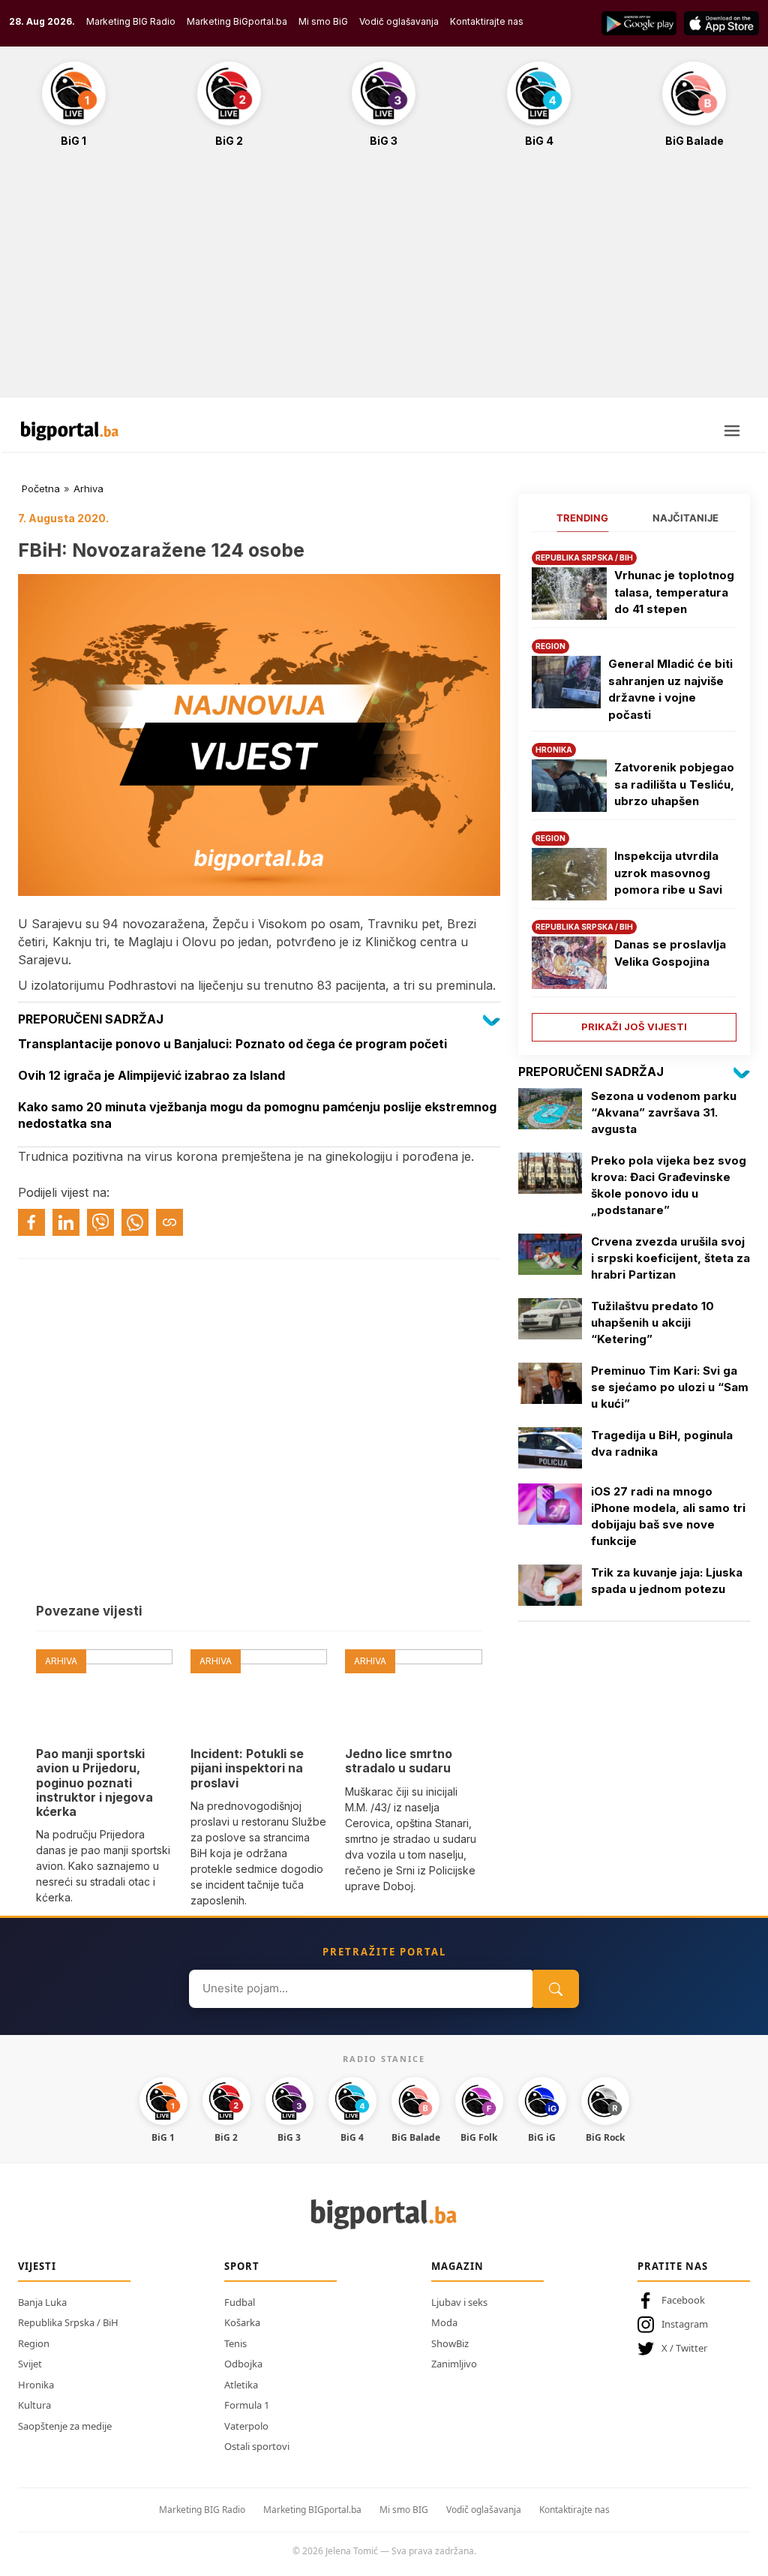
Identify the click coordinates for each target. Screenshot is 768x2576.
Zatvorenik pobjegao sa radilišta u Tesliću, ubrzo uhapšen (674, 784)
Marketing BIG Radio (131, 21)
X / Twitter (684, 2348)
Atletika (241, 2385)
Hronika (36, 2385)
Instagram (685, 2324)
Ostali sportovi (257, 2446)
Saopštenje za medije (65, 2426)
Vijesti (37, 2266)
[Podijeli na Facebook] (31, 1222)
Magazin (457, 2266)
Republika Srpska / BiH (68, 2322)
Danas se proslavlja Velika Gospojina (670, 953)
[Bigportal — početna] (70, 431)
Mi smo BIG (404, 2510)
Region (34, 2343)
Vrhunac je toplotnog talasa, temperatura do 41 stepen (674, 592)
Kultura (34, 2405)
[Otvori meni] (732, 431)
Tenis (235, 2343)
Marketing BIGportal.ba (312, 2510)
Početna (41, 488)
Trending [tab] (582, 518)
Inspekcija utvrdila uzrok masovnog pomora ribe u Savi (668, 873)
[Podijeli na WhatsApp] (135, 1222)
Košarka (242, 2322)
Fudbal (240, 2302)
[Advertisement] (384, 281)
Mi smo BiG (323, 21)
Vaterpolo (246, 2426)
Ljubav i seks (459, 2302)
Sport (242, 2266)
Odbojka (243, 2364)
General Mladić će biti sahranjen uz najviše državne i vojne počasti (670, 689)
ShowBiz (450, 2343)
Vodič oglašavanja (399, 21)
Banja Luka (42, 2302)
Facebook (683, 2300)
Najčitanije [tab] (685, 518)
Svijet (30, 2364)
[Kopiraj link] (169, 1222)
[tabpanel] (634, 791)
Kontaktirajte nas (487, 21)
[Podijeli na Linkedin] (66, 1222)
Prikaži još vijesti (634, 1026)
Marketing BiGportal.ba (237, 21)
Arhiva (88, 488)
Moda (444, 2322)
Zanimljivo (454, 2364)
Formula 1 (247, 2405)
